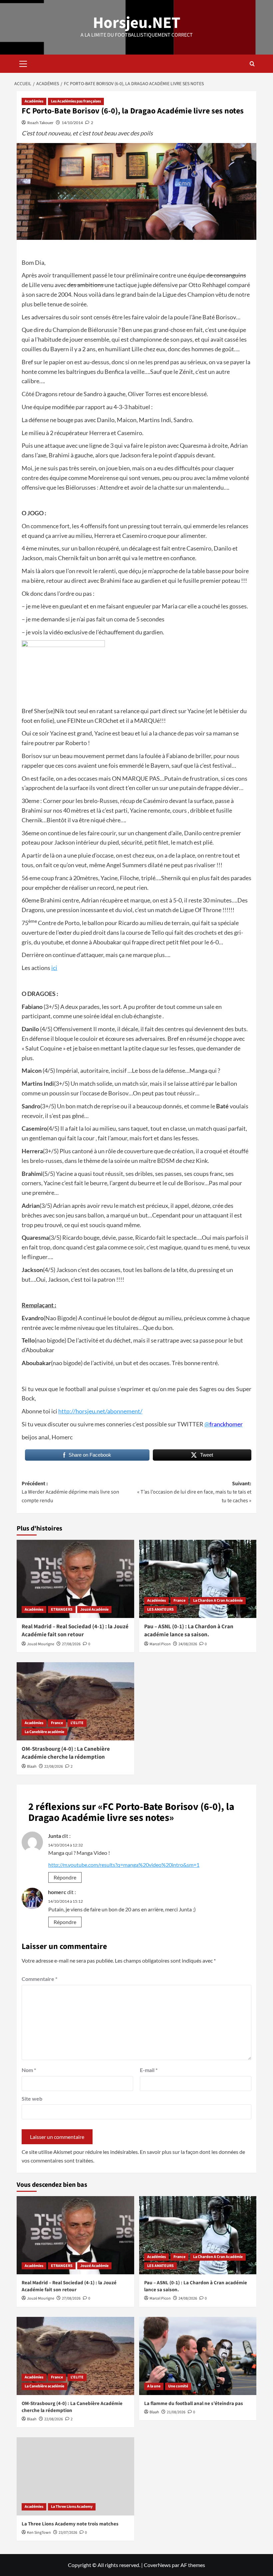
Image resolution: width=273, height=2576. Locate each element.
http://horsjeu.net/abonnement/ (100, 1411)
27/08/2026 (71, 1644)
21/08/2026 (176, 2412)
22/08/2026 (54, 1767)
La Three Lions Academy (72, 2507)
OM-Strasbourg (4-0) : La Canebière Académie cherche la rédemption (66, 1753)
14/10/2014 (72, 123)
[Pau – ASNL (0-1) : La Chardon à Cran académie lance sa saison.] (198, 1579)
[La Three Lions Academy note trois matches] (75, 2476)
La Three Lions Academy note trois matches (70, 2524)
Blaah (32, 1767)
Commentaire (39, 1979)
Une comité (178, 2386)
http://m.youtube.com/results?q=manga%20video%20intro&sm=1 (124, 1865)
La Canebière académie (44, 1732)
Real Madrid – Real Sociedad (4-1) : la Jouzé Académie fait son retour (75, 1631)
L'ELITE (77, 1723)
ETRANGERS (62, 1610)
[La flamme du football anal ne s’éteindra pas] (198, 2356)
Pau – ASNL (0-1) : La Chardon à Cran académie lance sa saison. (189, 1631)
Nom (29, 2070)
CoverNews (157, 2565)
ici (54, 968)
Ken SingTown (39, 2533)
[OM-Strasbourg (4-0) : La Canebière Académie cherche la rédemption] (75, 1701)
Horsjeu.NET (137, 23)
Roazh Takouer (40, 123)
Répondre (65, 1877)
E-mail (149, 2070)
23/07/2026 (68, 2533)
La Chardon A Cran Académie (218, 1601)
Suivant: (194, 1492)
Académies (34, 101)
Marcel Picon (160, 1644)
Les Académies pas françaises (76, 101)
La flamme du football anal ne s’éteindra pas (194, 2404)
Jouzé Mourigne (41, 1644)
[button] (23, 63)
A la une (154, 2386)
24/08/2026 (188, 1644)
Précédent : (70, 1492)
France (179, 1601)
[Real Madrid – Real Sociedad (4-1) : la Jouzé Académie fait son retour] (75, 1579)
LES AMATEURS (160, 1610)
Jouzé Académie (94, 1610)
